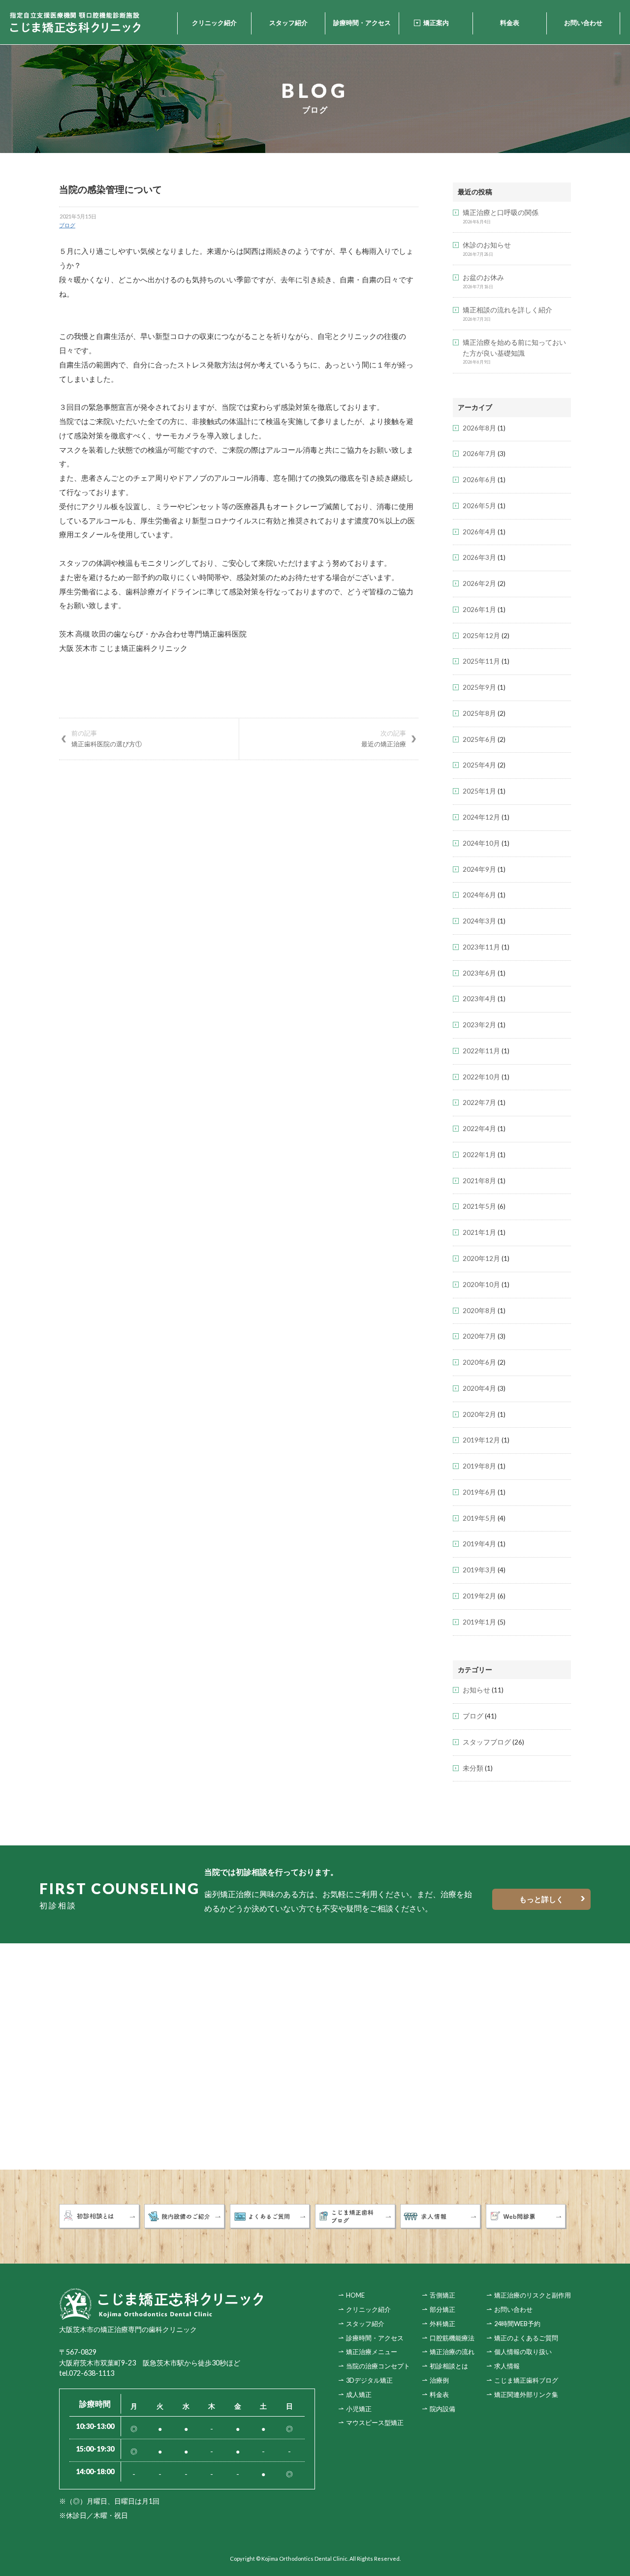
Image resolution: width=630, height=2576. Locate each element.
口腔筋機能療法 (452, 2338)
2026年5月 (479, 506)
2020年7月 (479, 1336)
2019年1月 (479, 1622)
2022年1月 (479, 1155)
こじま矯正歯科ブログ (526, 2380)
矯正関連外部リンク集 (526, 2394)
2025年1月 (479, 791)
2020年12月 (481, 1258)
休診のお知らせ (487, 245)
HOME (355, 2295)
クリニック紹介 (214, 23)
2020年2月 (479, 1414)
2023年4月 (479, 999)
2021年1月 (479, 1232)
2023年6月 (479, 973)
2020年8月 (479, 1311)
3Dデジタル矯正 (369, 2380)
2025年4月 (479, 765)
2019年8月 (479, 1466)
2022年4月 (479, 1129)
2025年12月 (481, 636)
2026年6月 (479, 480)
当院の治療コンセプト (378, 2366)
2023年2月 (479, 1025)
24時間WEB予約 (517, 2324)
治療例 (439, 2380)
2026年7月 (479, 454)
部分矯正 (442, 2309)
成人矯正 (359, 2394)
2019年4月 (479, 1544)
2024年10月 (481, 843)
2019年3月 (479, 1570)
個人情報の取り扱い (523, 2352)
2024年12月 (481, 817)
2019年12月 (481, 1440)
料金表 (510, 23)
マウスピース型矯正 (375, 2423)
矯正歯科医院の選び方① (107, 738)
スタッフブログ (487, 1742)
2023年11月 (481, 947)
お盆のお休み (483, 277)
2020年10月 (481, 1285)
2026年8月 (479, 428)
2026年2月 (479, 583)
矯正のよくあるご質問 (526, 2338)
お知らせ (476, 1690)
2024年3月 (479, 921)
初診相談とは (449, 2366)
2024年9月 (479, 869)
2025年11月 (481, 661)
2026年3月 (479, 557)
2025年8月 (479, 713)
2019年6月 (479, 1492)
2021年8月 (479, 1181)
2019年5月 (479, 1518)
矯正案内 (436, 23)
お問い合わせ (583, 23)
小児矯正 (359, 2409)
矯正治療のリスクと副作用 (533, 2295)
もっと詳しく (541, 1899)
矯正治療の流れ (452, 2352)
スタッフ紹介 (288, 23)
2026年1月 (479, 610)
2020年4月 (479, 1388)
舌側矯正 (442, 2295)
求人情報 (507, 2366)
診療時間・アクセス (362, 23)
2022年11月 (481, 1051)
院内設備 (442, 2409)
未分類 (473, 1768)
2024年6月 (479, 895)
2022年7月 (479, 1103)
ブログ (67, 225)
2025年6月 (479, 739)
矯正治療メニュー (372, 2352)
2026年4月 (479, 532)
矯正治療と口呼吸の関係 (501, 213)
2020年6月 (479, 1362)
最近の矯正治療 (384, 738)
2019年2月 (479, 1596)
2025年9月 (479, 687)
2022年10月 (481, 1077)
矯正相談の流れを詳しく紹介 (507, 310)
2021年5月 (479, 1206)
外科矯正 (442, 2324)
